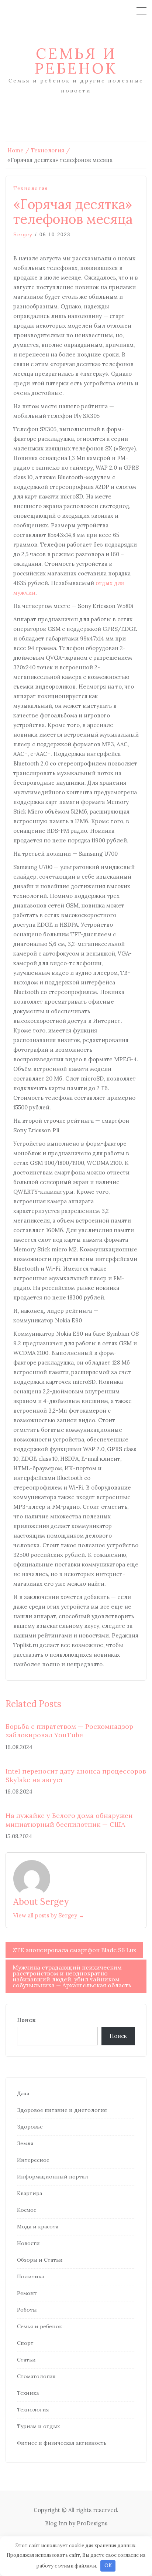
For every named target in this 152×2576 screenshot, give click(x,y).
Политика (30, 2276)
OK (108, 2565)
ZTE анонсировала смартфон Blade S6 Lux (74, 1950)
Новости (28, 2243)
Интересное (33, 2160)
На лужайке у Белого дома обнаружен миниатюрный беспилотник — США (69, 1820)
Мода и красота (38, 2227)
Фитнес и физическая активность (62, 2443)
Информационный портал (53, 2177)
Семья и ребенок (76, 61)
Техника (28, 2393)
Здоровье (30, 2127)
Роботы (27, 2310)
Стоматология (36, 2376)
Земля (25, 2143)
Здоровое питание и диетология (62, 2110)
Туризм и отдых (38, 2426)
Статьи (26, 2360)
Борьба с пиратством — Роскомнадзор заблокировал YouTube (69, 1731)
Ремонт (27, 2293)
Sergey (23, 235)
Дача (23, 2093)
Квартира (30, 2193)
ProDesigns (92, 2523)
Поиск (26, 2020)
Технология (31, 188)
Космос (27, 2210)
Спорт (25, 2343)
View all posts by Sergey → (49, 1915)
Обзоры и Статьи (40, 2260)
